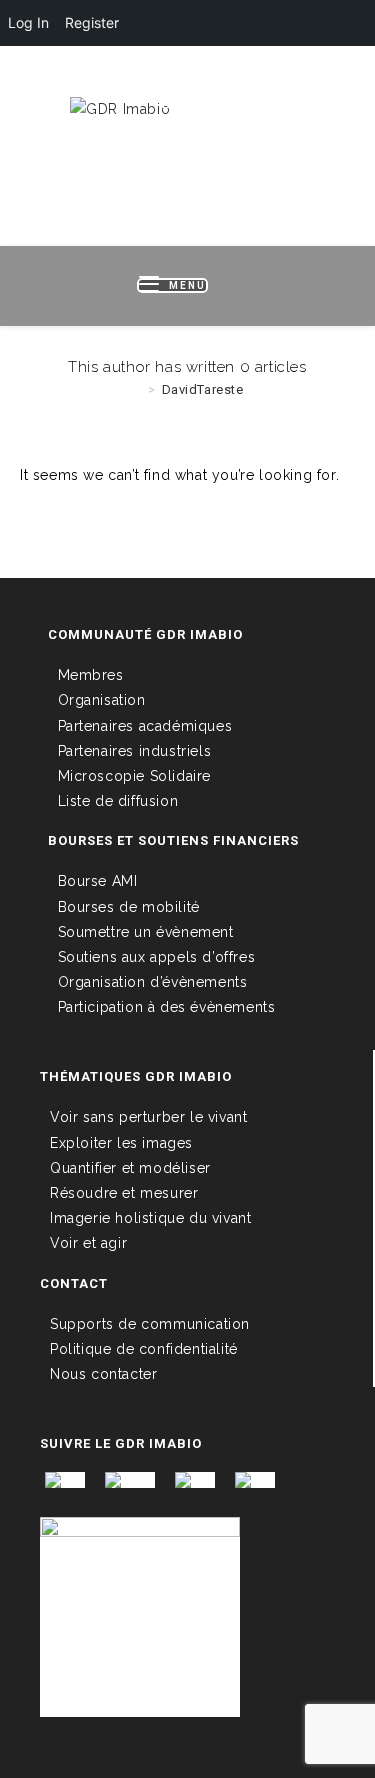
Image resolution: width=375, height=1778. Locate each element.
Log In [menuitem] (28, 22)
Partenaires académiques (145, 726)
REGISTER (167, 78)
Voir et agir (88, 1243)
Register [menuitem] (92, 22)
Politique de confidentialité (144, 1349)
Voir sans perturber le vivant (148, 1117)
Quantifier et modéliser (130, 1168)
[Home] (136, 389)
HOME (34, 78)
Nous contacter (103, 1374)
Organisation (102, 700)
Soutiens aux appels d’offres (157, 957)
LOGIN (94, 78)
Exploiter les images (121, 1143)
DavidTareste (203, 389)
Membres (91, 675)
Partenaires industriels (135, 751)
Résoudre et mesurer (124, 1193)
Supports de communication (150, 1324)
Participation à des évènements (167, 1007)
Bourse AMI (98, 881)
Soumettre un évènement (146, 932)
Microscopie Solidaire (135, 776)
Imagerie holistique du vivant (150, 1218)
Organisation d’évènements (153, 982)
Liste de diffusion (118, 801)
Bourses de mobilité (129, 907)
